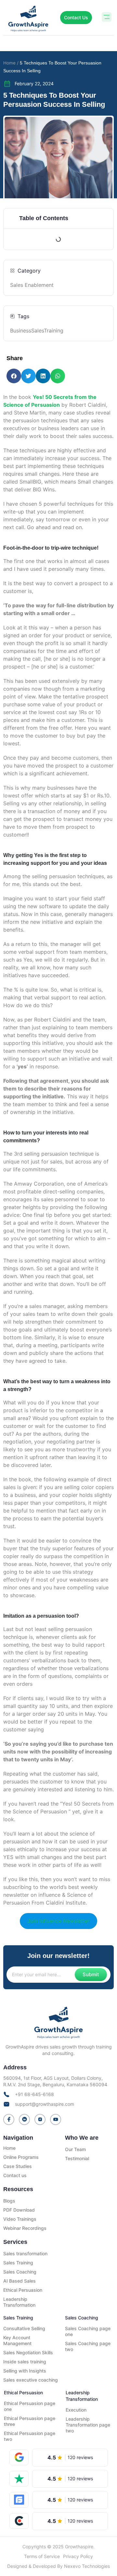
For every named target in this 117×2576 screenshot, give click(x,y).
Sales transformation (25, 2253)
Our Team (75, 2149)
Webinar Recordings (25, 2228)
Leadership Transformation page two (88, 2425)
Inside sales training (25, 2362)
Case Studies (18, 2166)
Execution (76, 2410)
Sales (38, 331)
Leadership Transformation (19, 2302)
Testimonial (77, 2158)
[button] (106, 18)
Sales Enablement (32, 285)
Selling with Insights (25, 2371)
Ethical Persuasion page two (30, 2436)
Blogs (9, 2201)
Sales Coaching (20, 2272)
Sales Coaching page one (88, 2331)
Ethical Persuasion (23, 2290)
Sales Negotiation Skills (28, 2352)
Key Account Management (17, 2340)
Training (54, 331)
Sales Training (18, 2263)
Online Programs (21, 2157)
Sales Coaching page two (88, 2346)
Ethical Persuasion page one (30, 2406)
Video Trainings (20, 2219)
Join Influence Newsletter (58, 1921)
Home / (11, 63)
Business (21, 331)
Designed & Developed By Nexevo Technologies (58, 2566)
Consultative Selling (24, 2328)
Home (9, 2148)
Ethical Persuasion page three (30, 2421)
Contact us (15, 2175)
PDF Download (19, 2210)
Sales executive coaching (31, 2380)
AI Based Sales (19, 2281)
